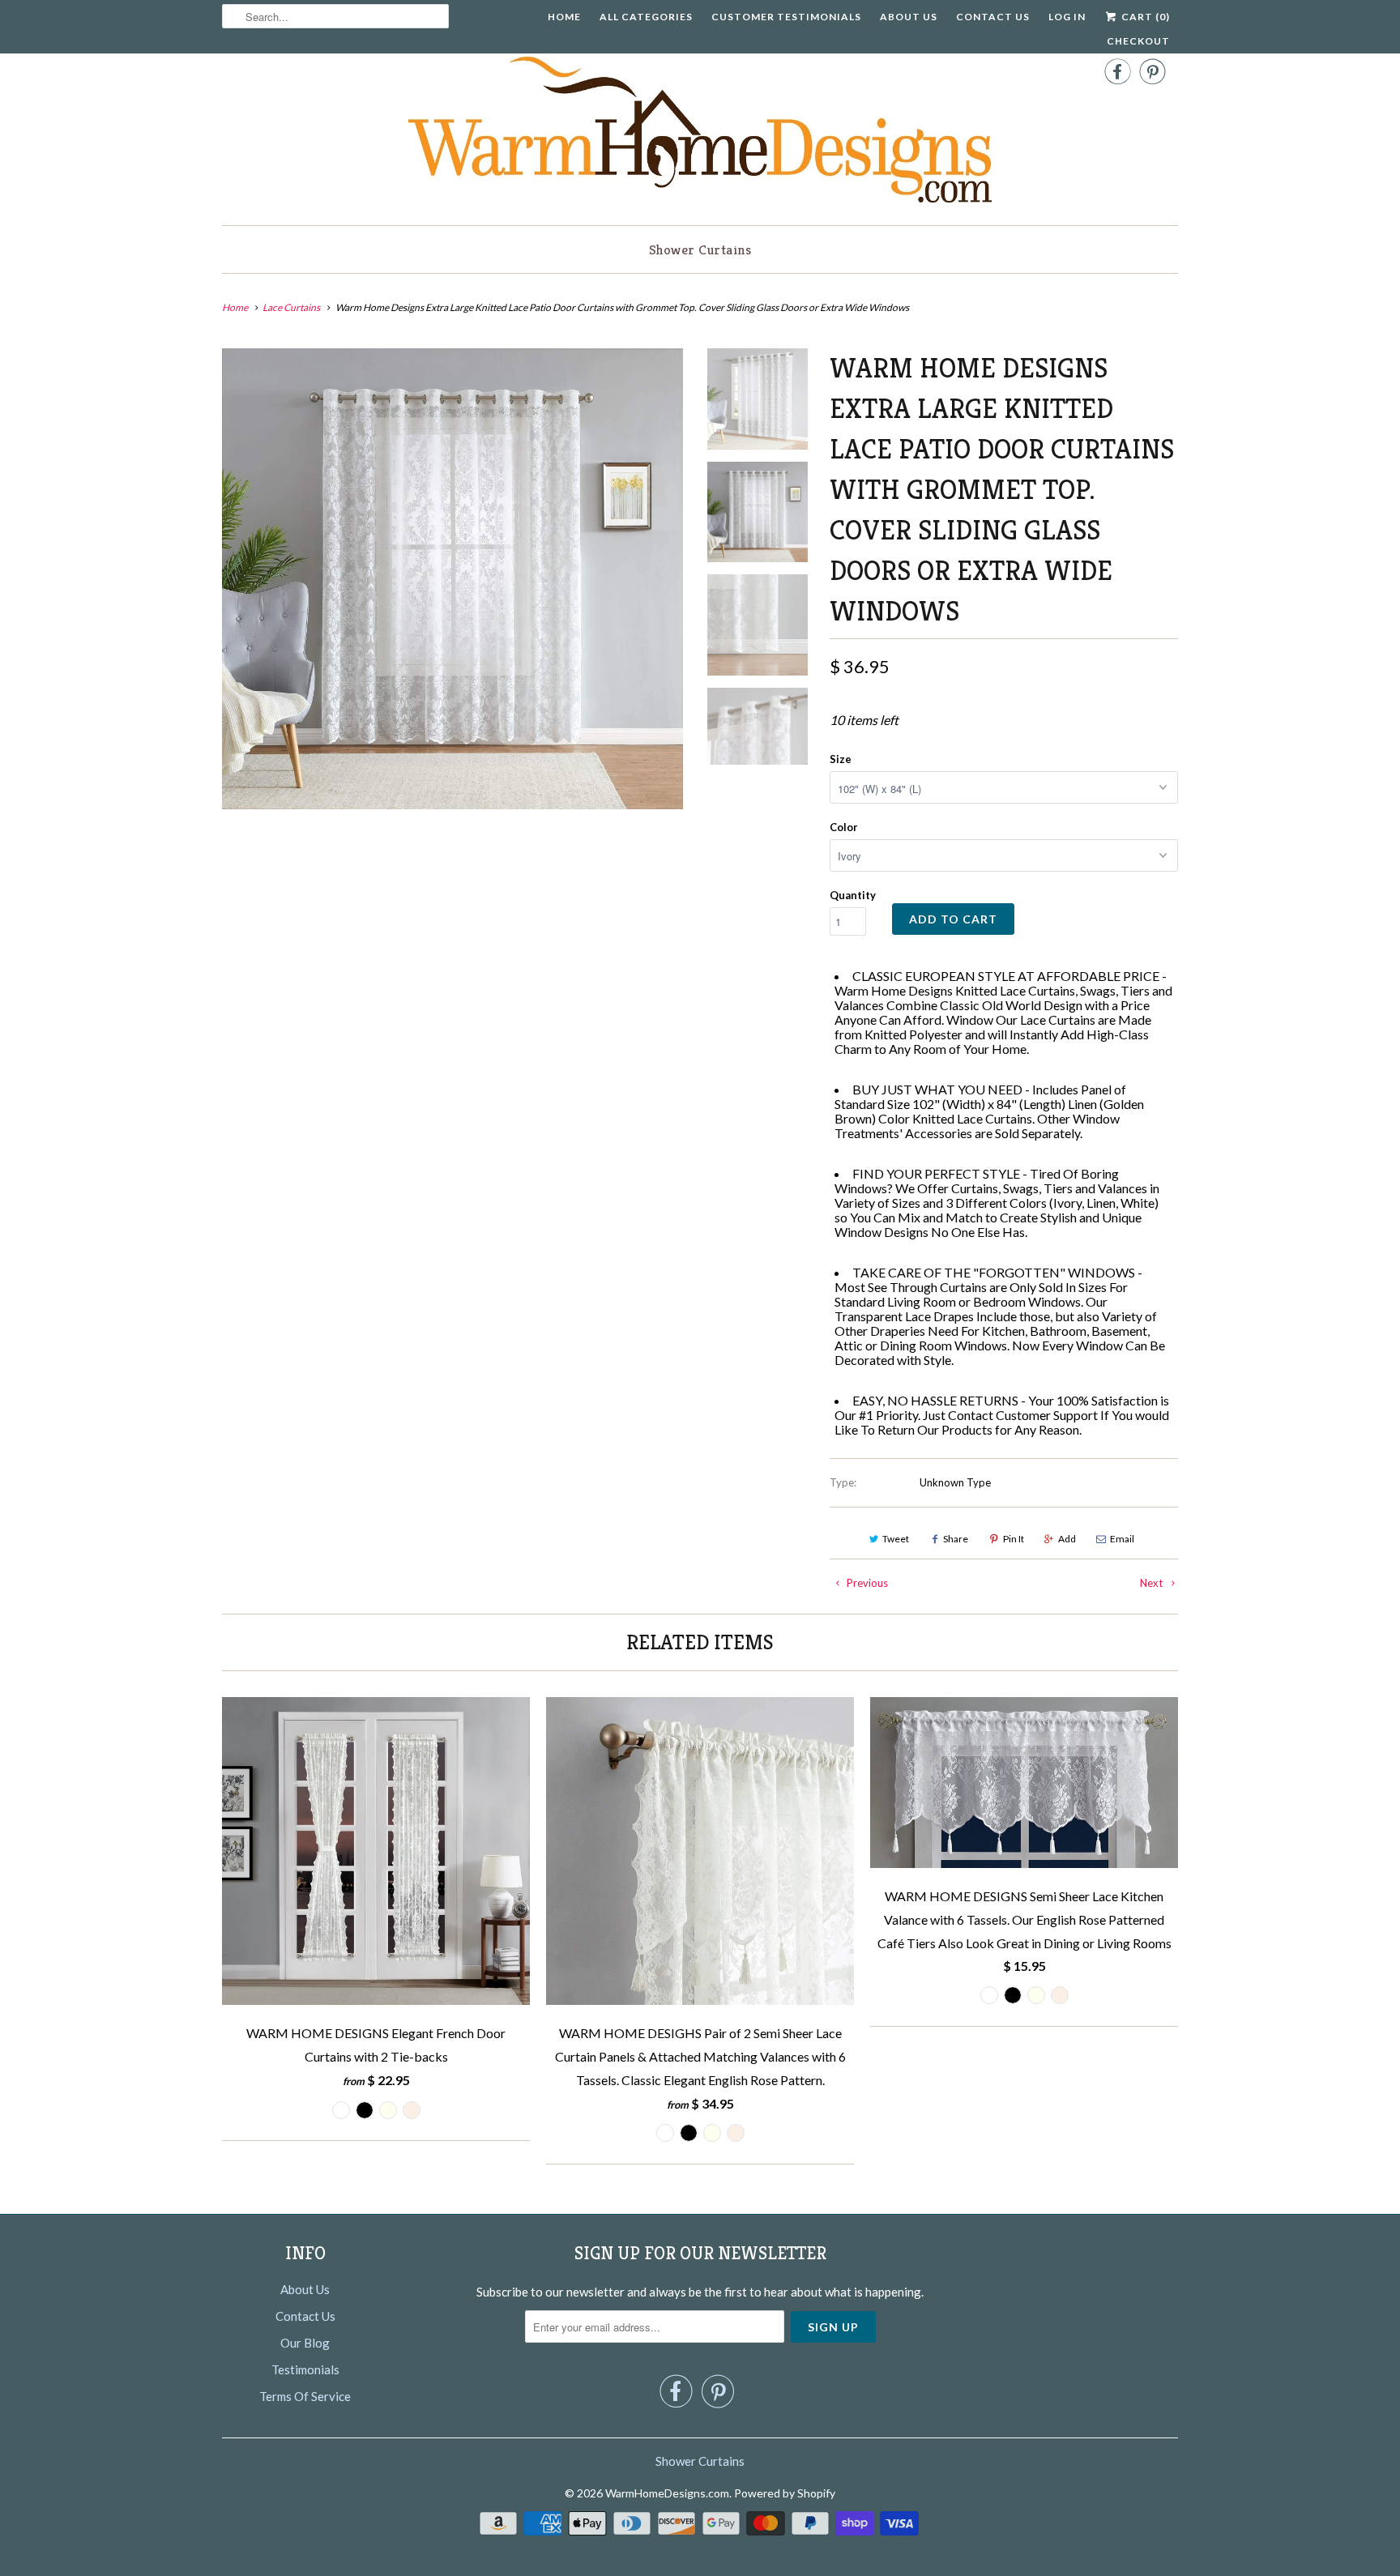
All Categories (646, 17)
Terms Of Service (305, 2396)
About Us (909, 17)
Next (1152, 1583)
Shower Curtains (700, 249)
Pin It (1014, 1539)
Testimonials (305, 2369)
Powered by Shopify (785, 2493)
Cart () (1144, 17)
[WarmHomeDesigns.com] (700, 133)
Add (1067, 1539)
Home (564, 17)
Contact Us (993, 17)
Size (841, 759)
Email (1122, 1539)
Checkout (1138, 41)
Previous (866, 1583)
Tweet (896, 1539)
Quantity (853, 895)
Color (844, 827)
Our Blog (305, 2343)
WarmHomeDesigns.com (667, 2493)
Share (956, 1539)
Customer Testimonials (786, 17)
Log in (1067, 17)
